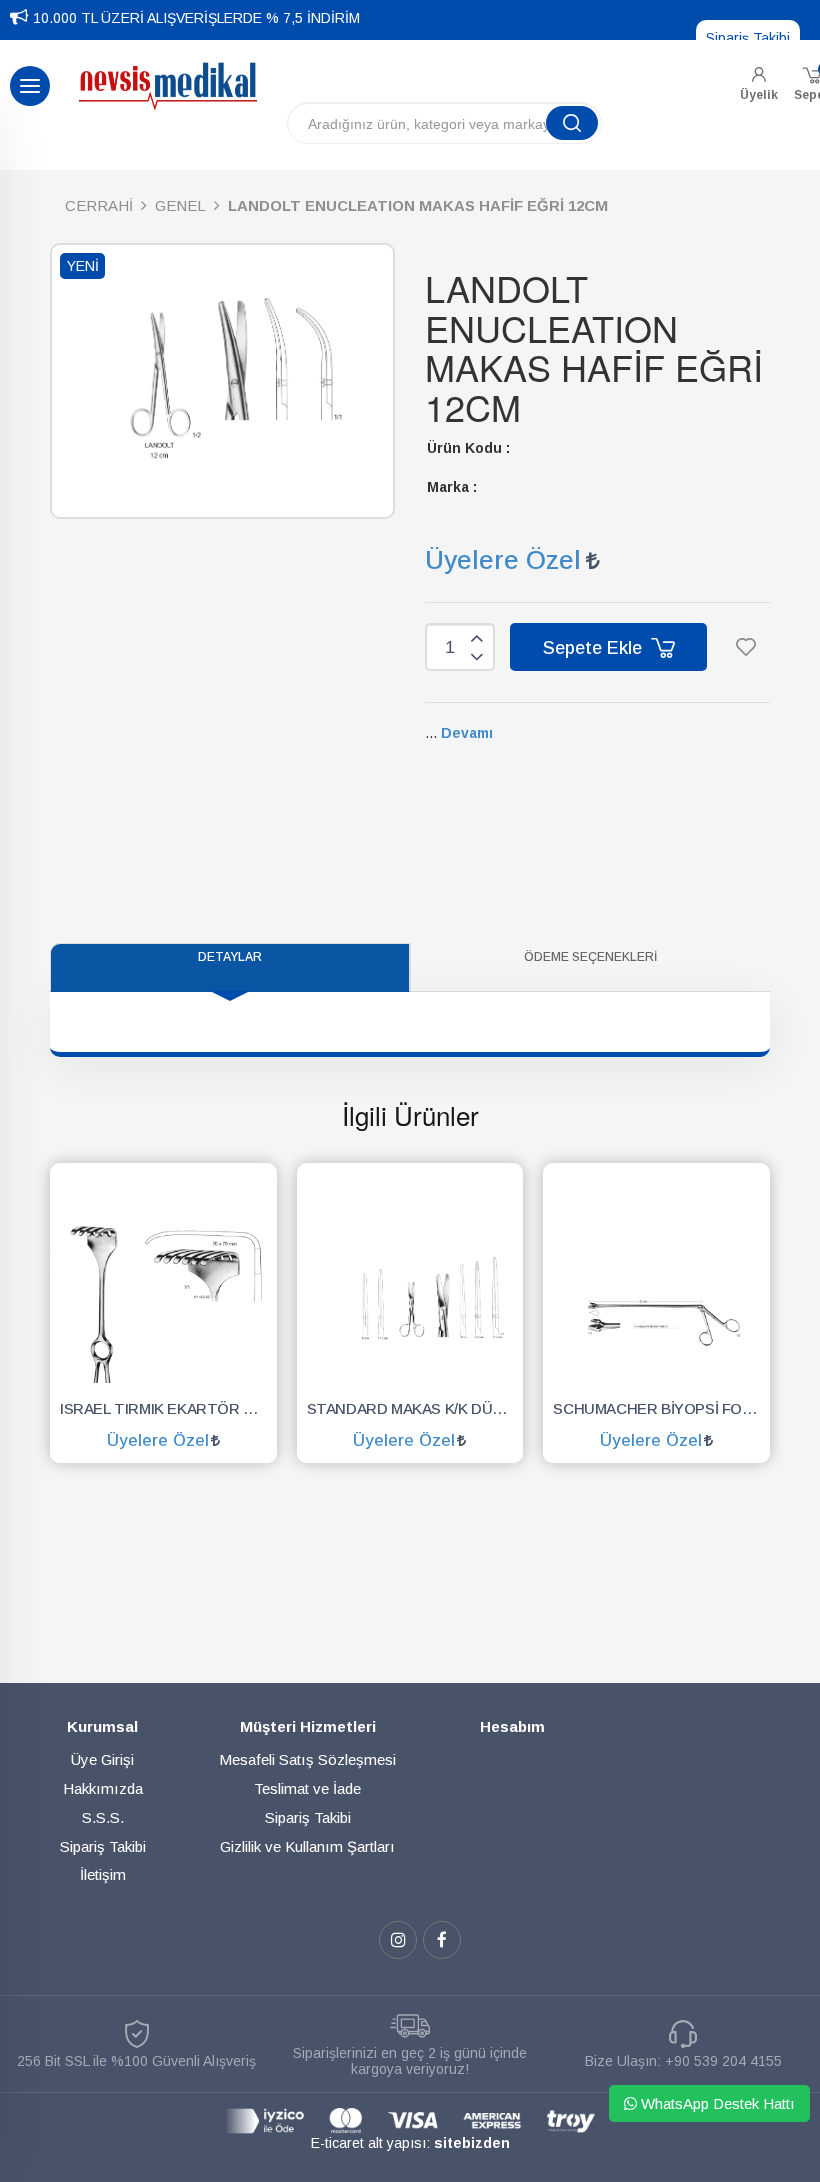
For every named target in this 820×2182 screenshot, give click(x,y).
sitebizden (472, 2143)
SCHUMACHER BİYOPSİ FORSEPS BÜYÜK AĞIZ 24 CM (661, 1408)
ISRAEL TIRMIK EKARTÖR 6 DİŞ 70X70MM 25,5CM (168, 1408)
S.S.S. (103, 1817)
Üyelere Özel (503, 560)
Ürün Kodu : (468, 448)
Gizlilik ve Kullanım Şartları (307, 1846)
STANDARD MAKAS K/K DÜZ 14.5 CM (415, 1408)
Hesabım (512, 1726)
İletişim (103, 1874)
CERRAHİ (99, 205)
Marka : (452, 487)
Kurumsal (102, 1726)
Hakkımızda (103, 1788)
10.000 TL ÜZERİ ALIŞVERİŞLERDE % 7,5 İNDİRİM (196, 18)
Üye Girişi (102, 1759)
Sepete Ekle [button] (595, 648)
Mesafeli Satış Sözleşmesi (307, 1759)
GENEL (180, 205)
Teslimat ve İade (307, 1788)
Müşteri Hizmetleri (308, 1726)
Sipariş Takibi (748, 38)
